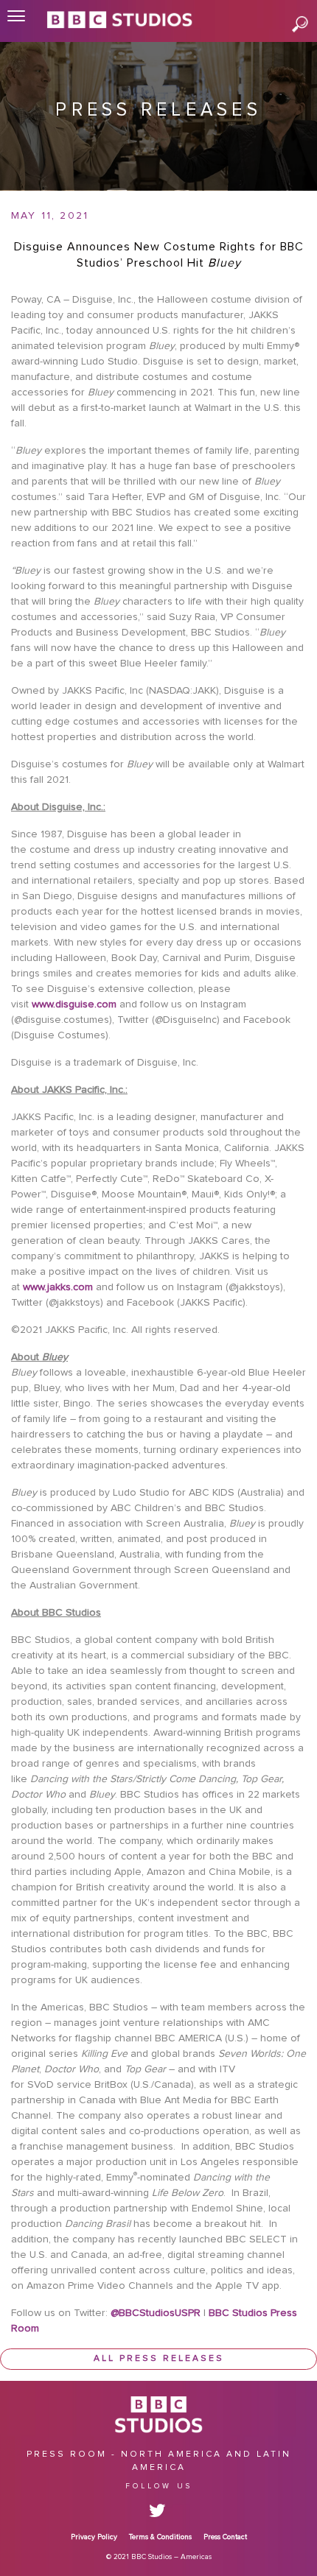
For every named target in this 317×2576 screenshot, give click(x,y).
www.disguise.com (74, 1004)
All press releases (159, 2359)
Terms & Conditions (160, 2537)
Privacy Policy (94, 2537)
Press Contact (225, 2537)
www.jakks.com (58, 1287)
